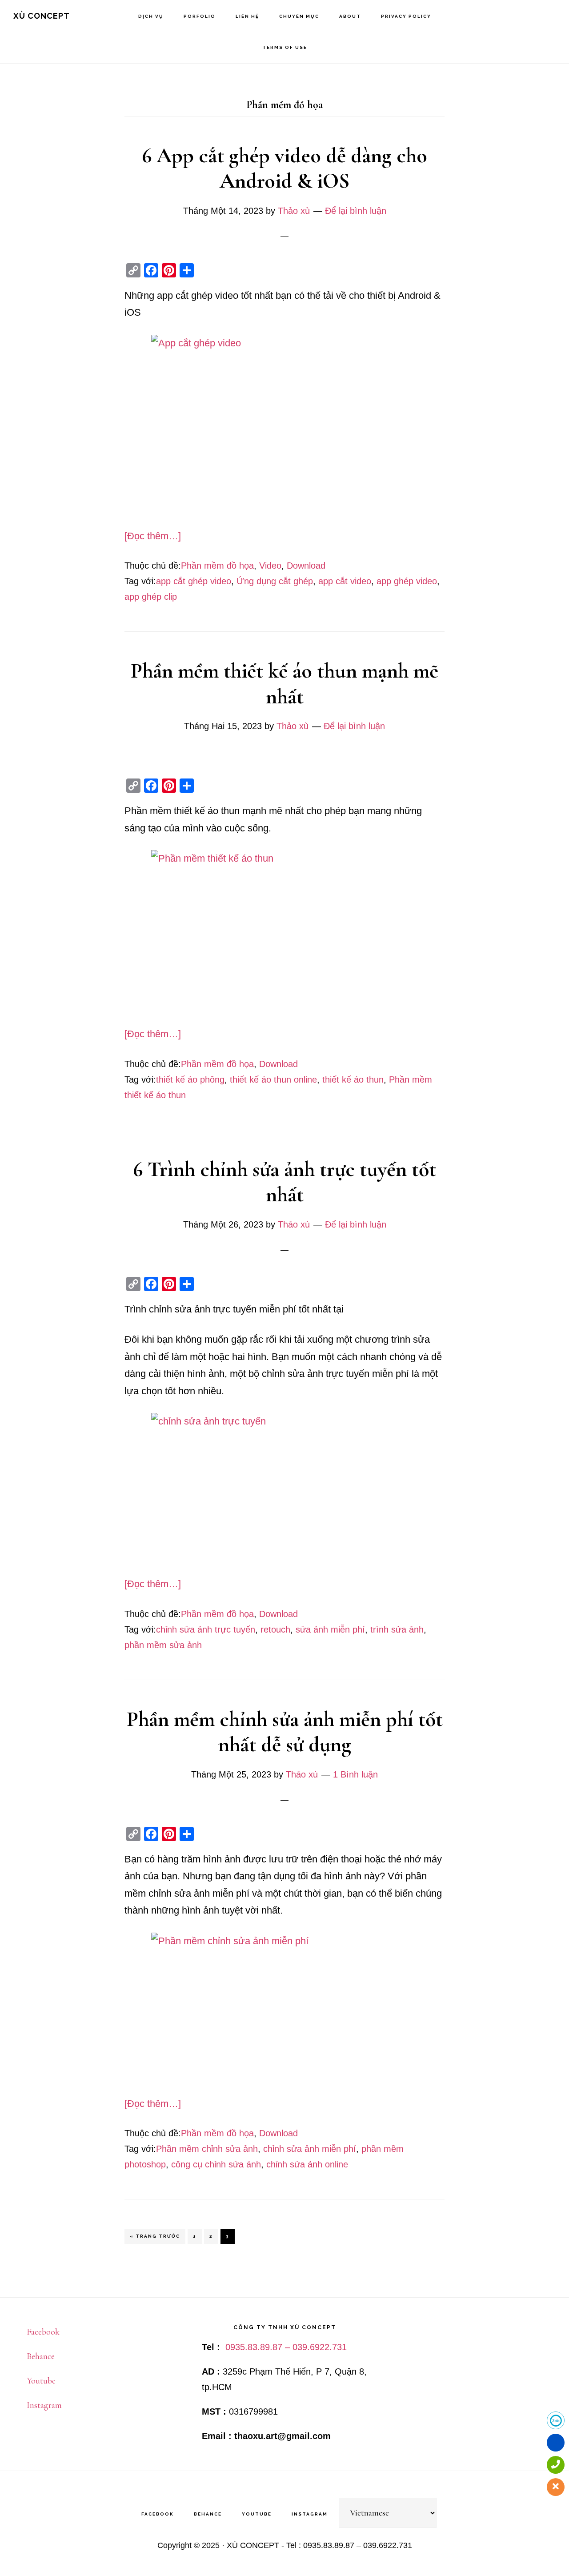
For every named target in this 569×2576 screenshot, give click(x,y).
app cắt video (345, 581)
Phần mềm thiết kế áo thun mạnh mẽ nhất (284, 684)
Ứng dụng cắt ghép (275, 581)
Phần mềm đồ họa (217, 566)
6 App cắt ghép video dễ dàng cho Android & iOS (284, 169)
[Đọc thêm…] (153, 536)
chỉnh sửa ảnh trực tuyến (206, 1629)
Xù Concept (42, 16)
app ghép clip (151, 597)
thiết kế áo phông (190, 1079)
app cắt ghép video (194, 581)
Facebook (43, 2332)
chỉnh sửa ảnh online (307, 2164)
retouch (275, 1629)
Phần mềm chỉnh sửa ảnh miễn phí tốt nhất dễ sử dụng (285, 1732)
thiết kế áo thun (353, 1079)
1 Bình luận (355, 1774)
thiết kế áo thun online (273, 1079)
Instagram (44, 2405)
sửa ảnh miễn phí (330, 1629)
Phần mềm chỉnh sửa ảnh (207, 2149)
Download (306, 566)
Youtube (41, 2381)
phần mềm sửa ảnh (163, 1645)
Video (270, 566)
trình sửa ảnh (397, 1629)
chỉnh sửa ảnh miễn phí (310, 2149)
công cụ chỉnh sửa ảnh (216, 2164)
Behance (41, 2356)
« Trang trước (155, 2239)
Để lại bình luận (356, 211)
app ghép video (407, 581)
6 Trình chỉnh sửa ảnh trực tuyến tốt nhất (284, 1182)
